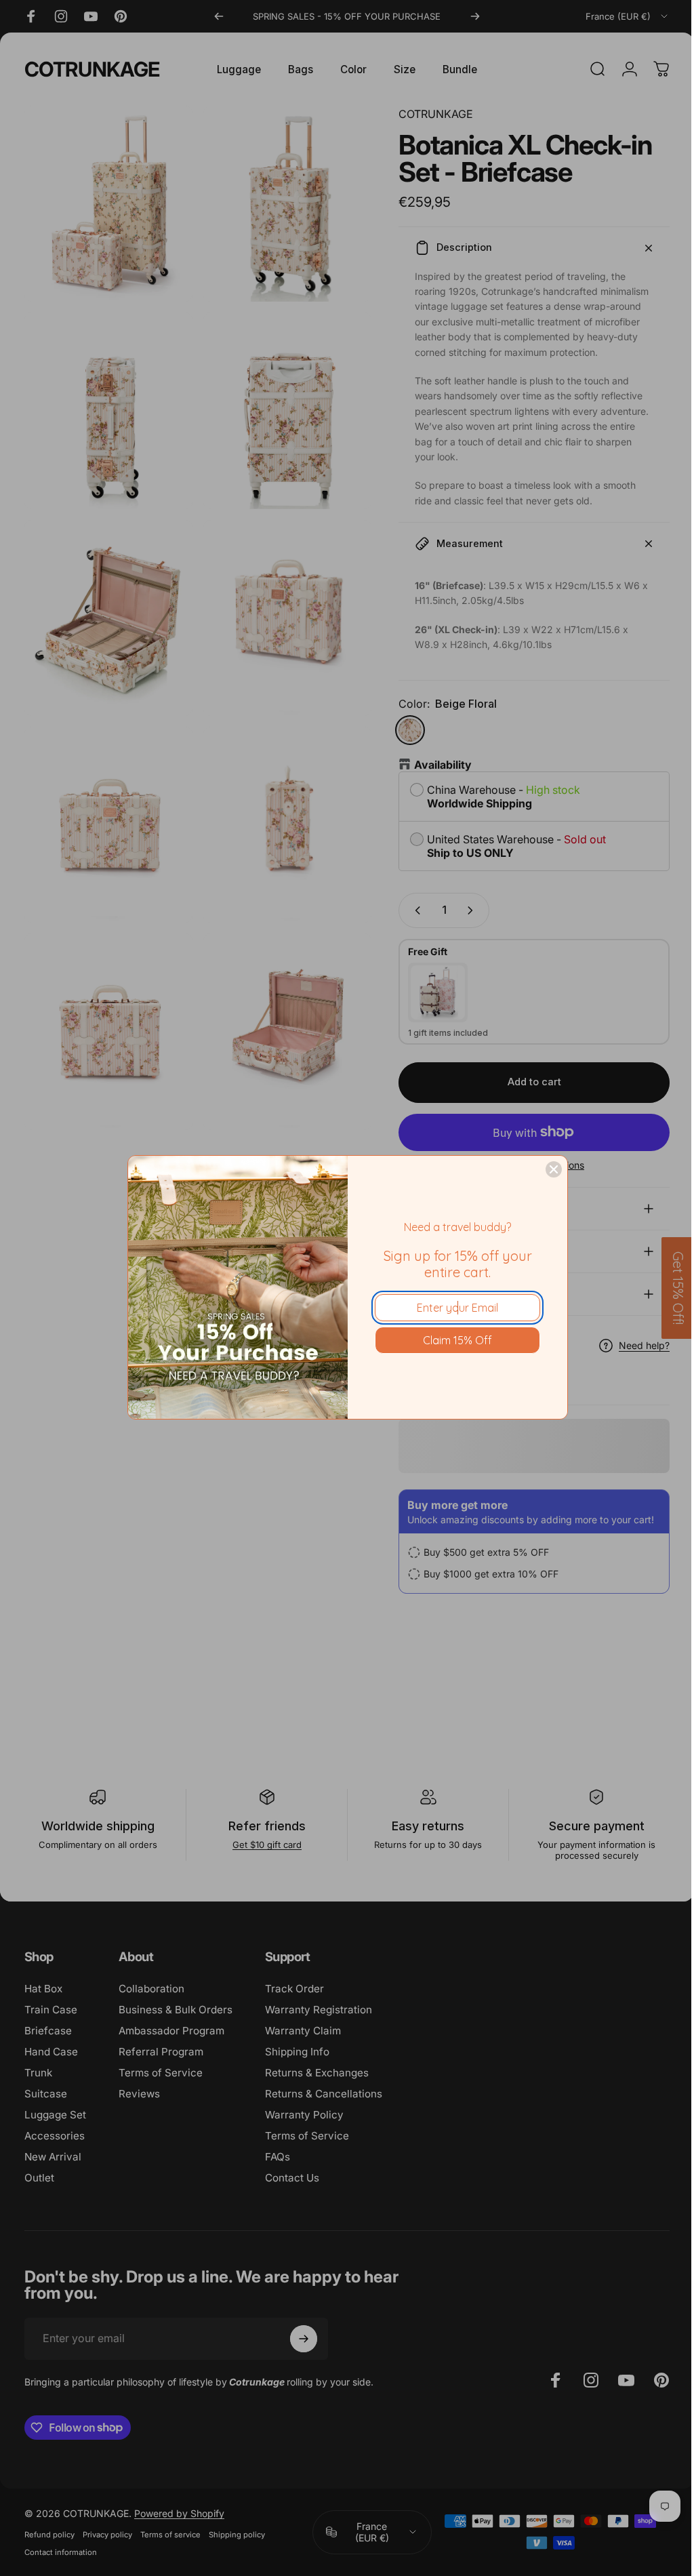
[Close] (554, 1169)
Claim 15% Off (457, 1340)
